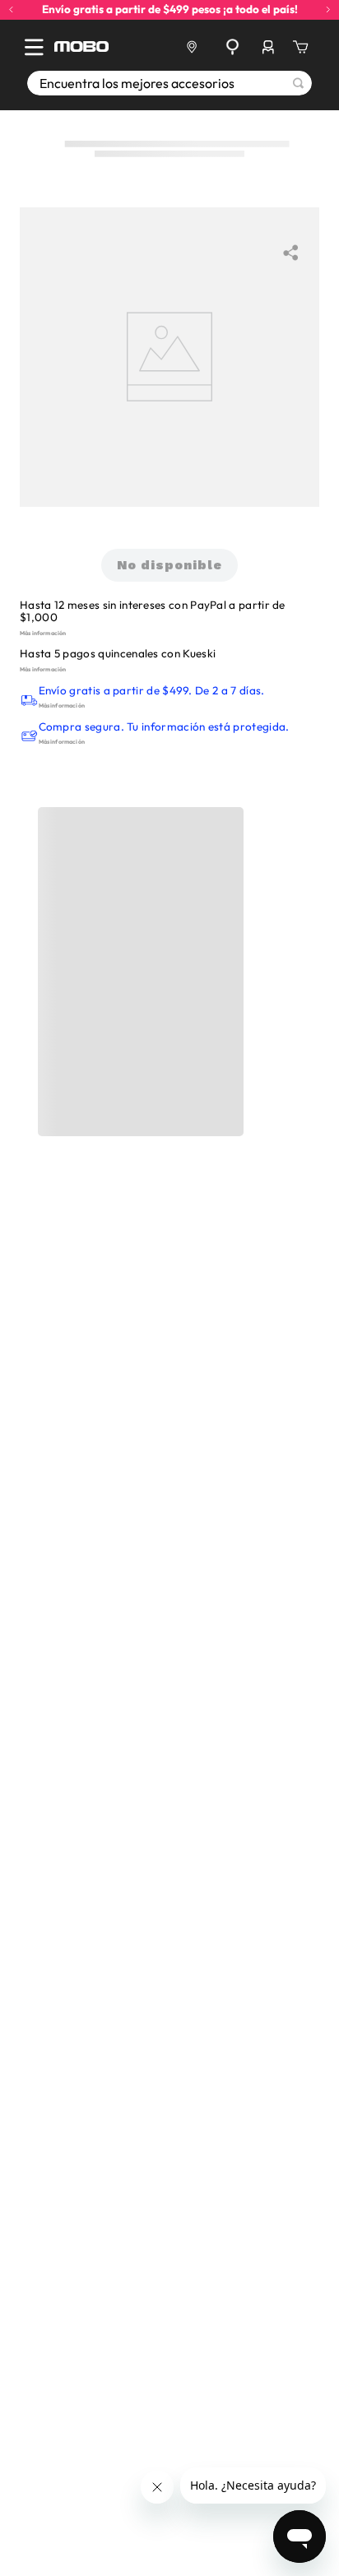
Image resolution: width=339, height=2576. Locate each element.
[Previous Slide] (11, 9)
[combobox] (169, 83)
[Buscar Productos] (298, 83)
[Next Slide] (328, 9)
